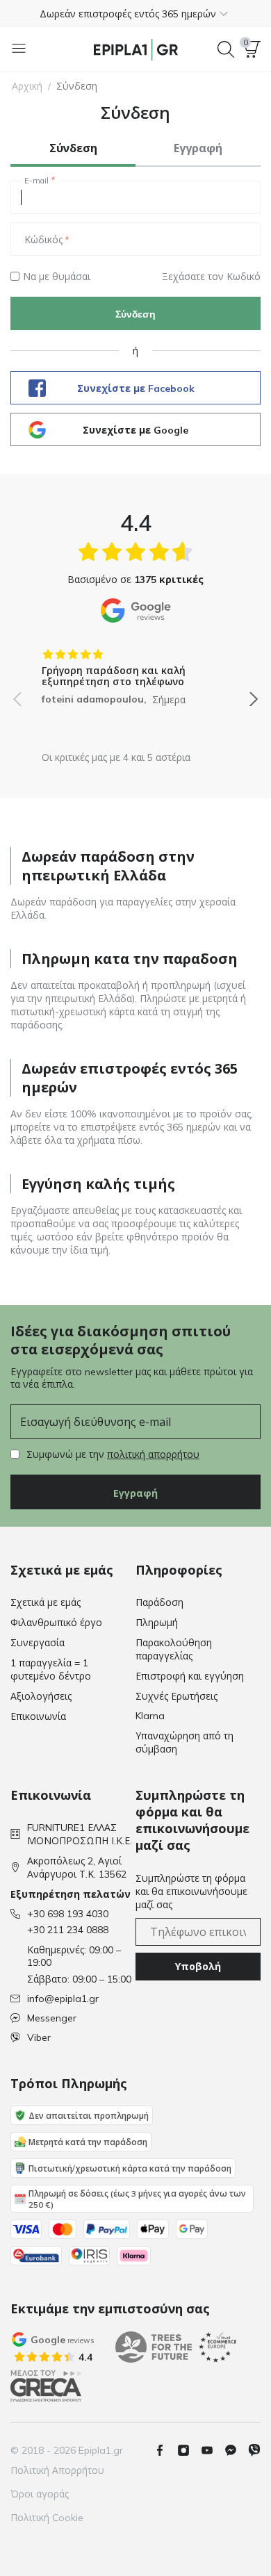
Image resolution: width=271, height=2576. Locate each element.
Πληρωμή (157, 1623)
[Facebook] (165, 2450)
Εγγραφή (135, 1493)
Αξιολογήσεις (41, 1696)
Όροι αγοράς (40, 2494)
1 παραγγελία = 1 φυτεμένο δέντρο (51, 1670)
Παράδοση (159, 1602)
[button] (135, 13)
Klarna (150, 1716)
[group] (135, 672)
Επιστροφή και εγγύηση (190, 1676)
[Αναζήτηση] (226, 49)
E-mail (36, 181)
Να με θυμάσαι (57, 277)
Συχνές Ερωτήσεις (176, 1696)
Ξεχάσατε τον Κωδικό (211, 277)
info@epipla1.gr (63, 1999)
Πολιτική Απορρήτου (57, 2470)
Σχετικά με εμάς (46, 1602)
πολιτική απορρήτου (153, 1454)
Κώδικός (43, 240)
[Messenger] (236, 2450)
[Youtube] (213, 2450)
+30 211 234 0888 (68, 1930)
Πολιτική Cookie (47, 2518)
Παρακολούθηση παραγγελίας (174, 1649)
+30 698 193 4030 (68, 1914)
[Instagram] (189, 2450)
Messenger (52, 2018)
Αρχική (27, 86)
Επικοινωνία (38, 1716)
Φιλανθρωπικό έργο (56, 1623)
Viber (39, 2037)
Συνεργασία (38, 1643)
